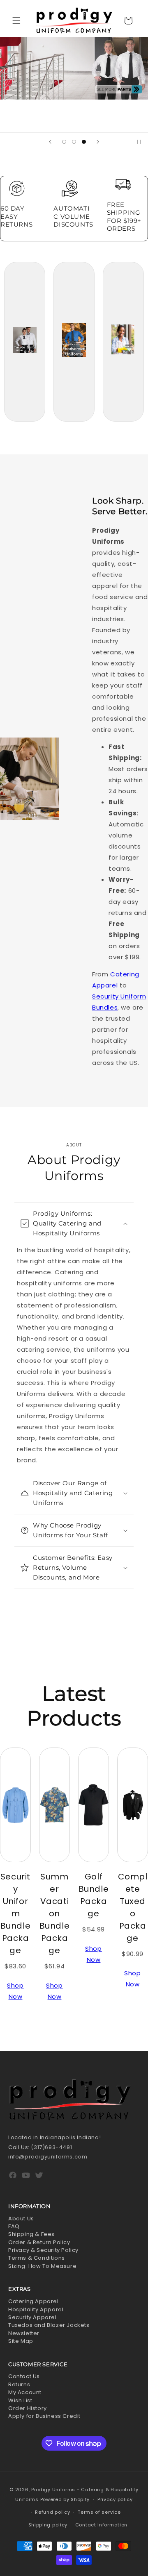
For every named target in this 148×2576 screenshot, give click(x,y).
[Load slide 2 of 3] (74, 142)
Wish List (20, 2400)
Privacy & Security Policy (43, 2250)
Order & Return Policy (39, 2242)
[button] (16, 20)
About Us (21, 2219)
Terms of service (99, 2512)
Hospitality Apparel (36, 2309)
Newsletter (24, 2333)
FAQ (14, 2226)
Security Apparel (32, 2317)
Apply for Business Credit (44, 2416)
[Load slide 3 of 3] (84, 142)
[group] (74, 85)
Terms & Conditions (37, 2258)
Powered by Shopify (65, 2499)
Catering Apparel (34, 2301)
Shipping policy (48, 2525)
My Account (25, 2392)
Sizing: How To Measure (42, 2266)
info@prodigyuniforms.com (48, 2157)
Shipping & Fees (31, 2234)
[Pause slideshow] (139, 142)
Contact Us (24, 2376)
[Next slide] (98, 142)
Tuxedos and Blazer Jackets (49, 2325)
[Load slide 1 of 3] (64, 142)
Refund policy (52, 2512)
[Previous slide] (50, 142)
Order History (28, 2408)
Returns (19, 2384)
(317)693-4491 (51, 2147)
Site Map (21, 2341)
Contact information (101, 2525)
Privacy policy (115, 2499)
